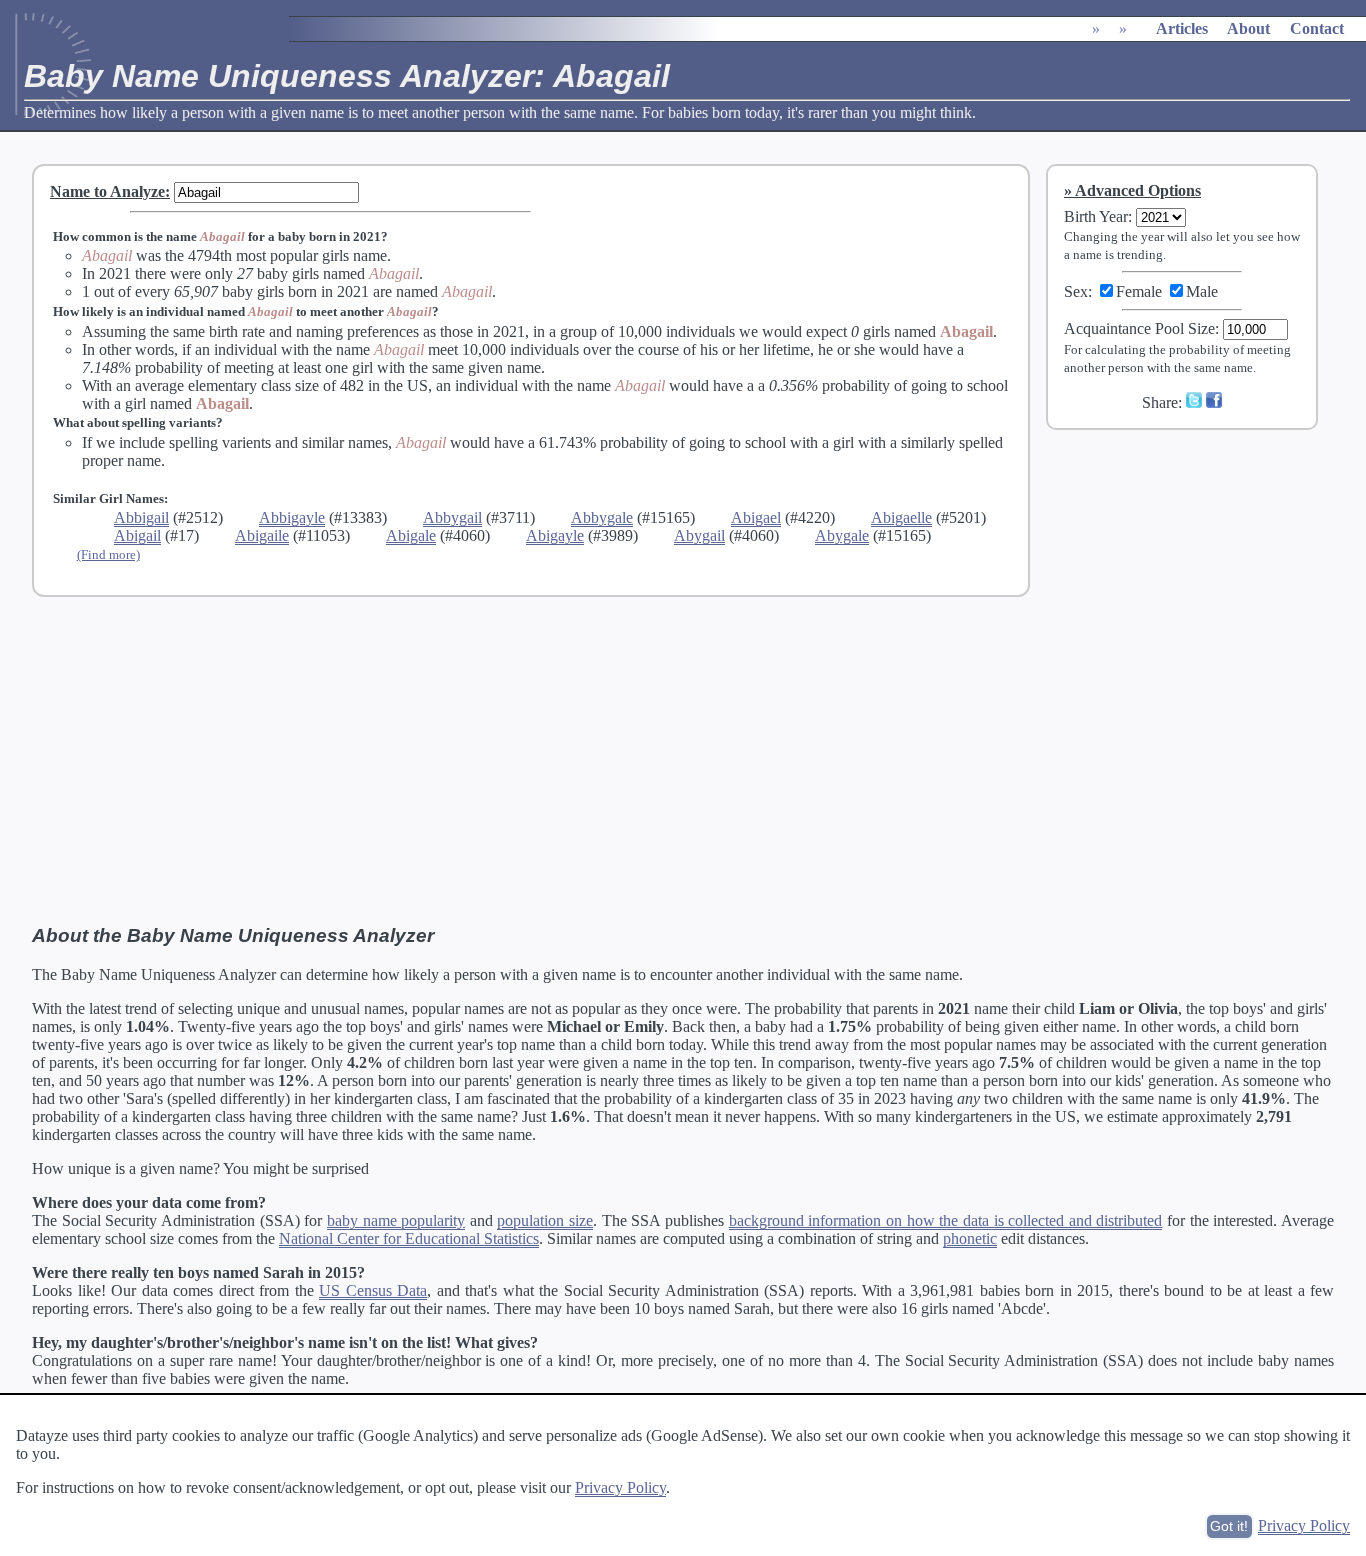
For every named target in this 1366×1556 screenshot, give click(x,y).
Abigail (137, 535)
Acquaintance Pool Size (1139, 328)
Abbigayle (292, 517)
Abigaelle (901, 517)
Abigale (411, 535)
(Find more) (108, 554)
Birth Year (1096, 216)
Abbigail (141, 517)
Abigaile (262, 535)
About (1248, 28)
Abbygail (452, 517)
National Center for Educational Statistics (409, 1238)
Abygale (842, 535)
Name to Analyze (107, 191)
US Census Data (373, 1290)
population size (545, 1220)
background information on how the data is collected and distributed (946, 1220)
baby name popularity (396, 1220)
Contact (1317, 28)
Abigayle (555, 535)
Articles (1182, 28)
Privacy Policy (620, 1487)
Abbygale (602, 517)
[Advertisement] (1195, 579)
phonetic (970, 1238)
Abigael (756, 517)
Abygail (699, 535)
